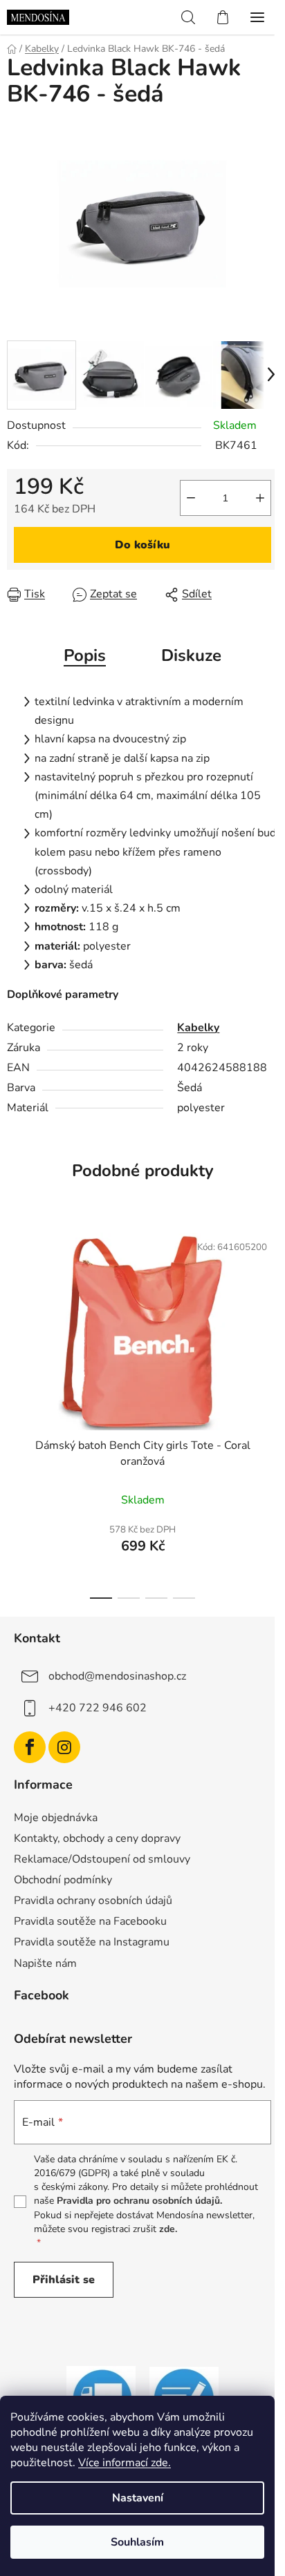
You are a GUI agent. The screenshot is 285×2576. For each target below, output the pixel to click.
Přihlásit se (64, 2280)
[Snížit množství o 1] (191, 498)
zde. (168, 2229)
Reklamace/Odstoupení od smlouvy (102, 1859)
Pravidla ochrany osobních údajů (93, 1901)
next (270, 1312)
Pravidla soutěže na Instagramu (92, 1942)
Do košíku (142, 545)
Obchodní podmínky (63, 1880)
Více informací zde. (125, 2463)
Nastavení (138, 2498)
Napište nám (45, 1963)
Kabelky (198, 1028)
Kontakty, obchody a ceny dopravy (97, 1838)
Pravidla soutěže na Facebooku (90, 1921)
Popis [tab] (85, 655)
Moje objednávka (56, 1818)
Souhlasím (137, 2542)
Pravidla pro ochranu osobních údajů (138, 2201)
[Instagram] (64, 1747)
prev (15, 1312)
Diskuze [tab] (191, 655)
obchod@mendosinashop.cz (117, 1676)
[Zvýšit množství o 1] (260, 498)
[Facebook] (30, 1747)
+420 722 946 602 (98, 1708)
